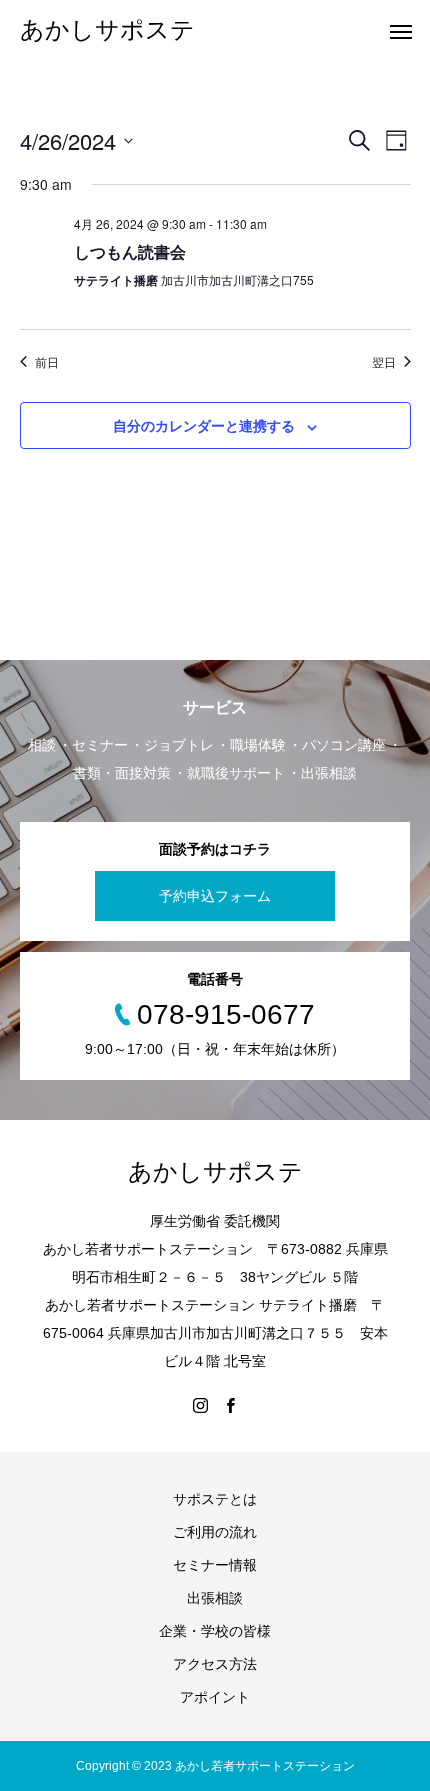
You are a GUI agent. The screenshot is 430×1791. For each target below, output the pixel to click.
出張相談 (215, 1598)
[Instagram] (200, 1405)
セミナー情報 (215, 1565)
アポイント (215, 1697)
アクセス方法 (215, 1664)
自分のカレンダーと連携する (204, 425)
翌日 (384, 362)
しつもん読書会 (130, 251)
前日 (47, 362)
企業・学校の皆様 (215, 1631)
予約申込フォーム (215, 896)
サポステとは (215, 1499)
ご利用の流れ (215, 1532)
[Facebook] (230, 1405)
